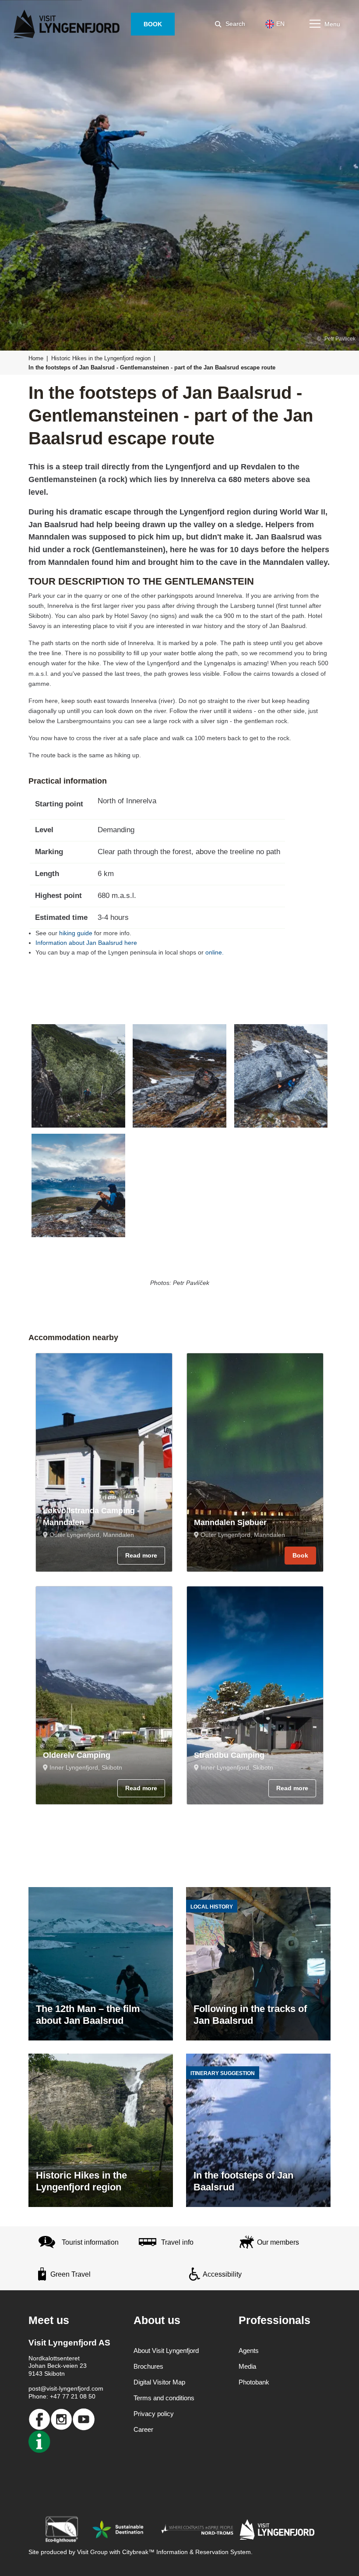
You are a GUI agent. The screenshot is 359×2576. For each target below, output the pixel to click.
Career (143, 2429)
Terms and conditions (164, 2398)
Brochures (148, 2366)
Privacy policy (154, 2414)
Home (36, 358)
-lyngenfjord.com (80, 2388)
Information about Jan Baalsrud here (86, 943)
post (34, 2388)
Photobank (254, 2382)
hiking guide (76, 933)
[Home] (68, 24)
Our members (278, 2242)
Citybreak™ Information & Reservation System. (187, 2552)
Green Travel (70, 2274)
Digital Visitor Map (159, 2382)
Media (247, 2366)
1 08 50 (85, 2396)
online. (215, 952)
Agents (249, 2351)
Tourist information (90, 2242)
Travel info (177, 2242)
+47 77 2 (62, 2396)
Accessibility (222, 2274)
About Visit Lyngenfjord (166, 2351)
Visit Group (92, 2552)
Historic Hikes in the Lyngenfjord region (101, 358)
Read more (141, 1555)
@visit (49, 2388)
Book (300, 1555)
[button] (78, 1076)
